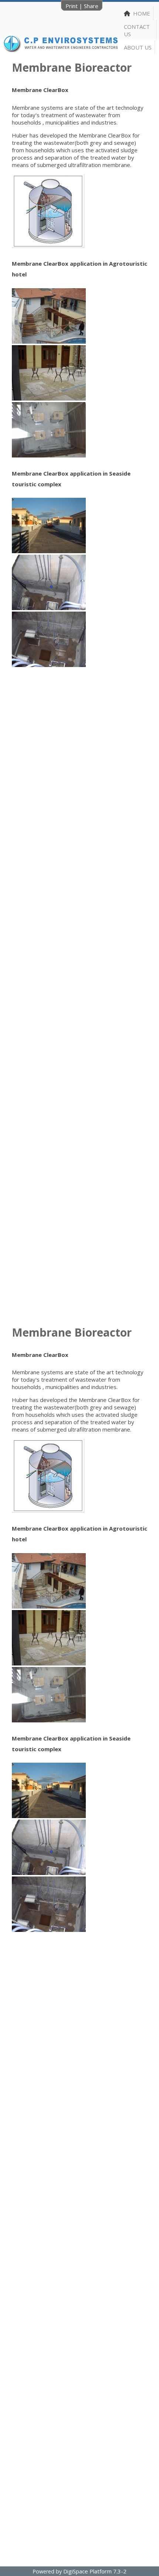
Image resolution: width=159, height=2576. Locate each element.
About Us (138, 47)
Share (91, 6)
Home (140, 13)
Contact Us (137, 30)
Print (72, 6)
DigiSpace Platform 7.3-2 (95, 2571)
